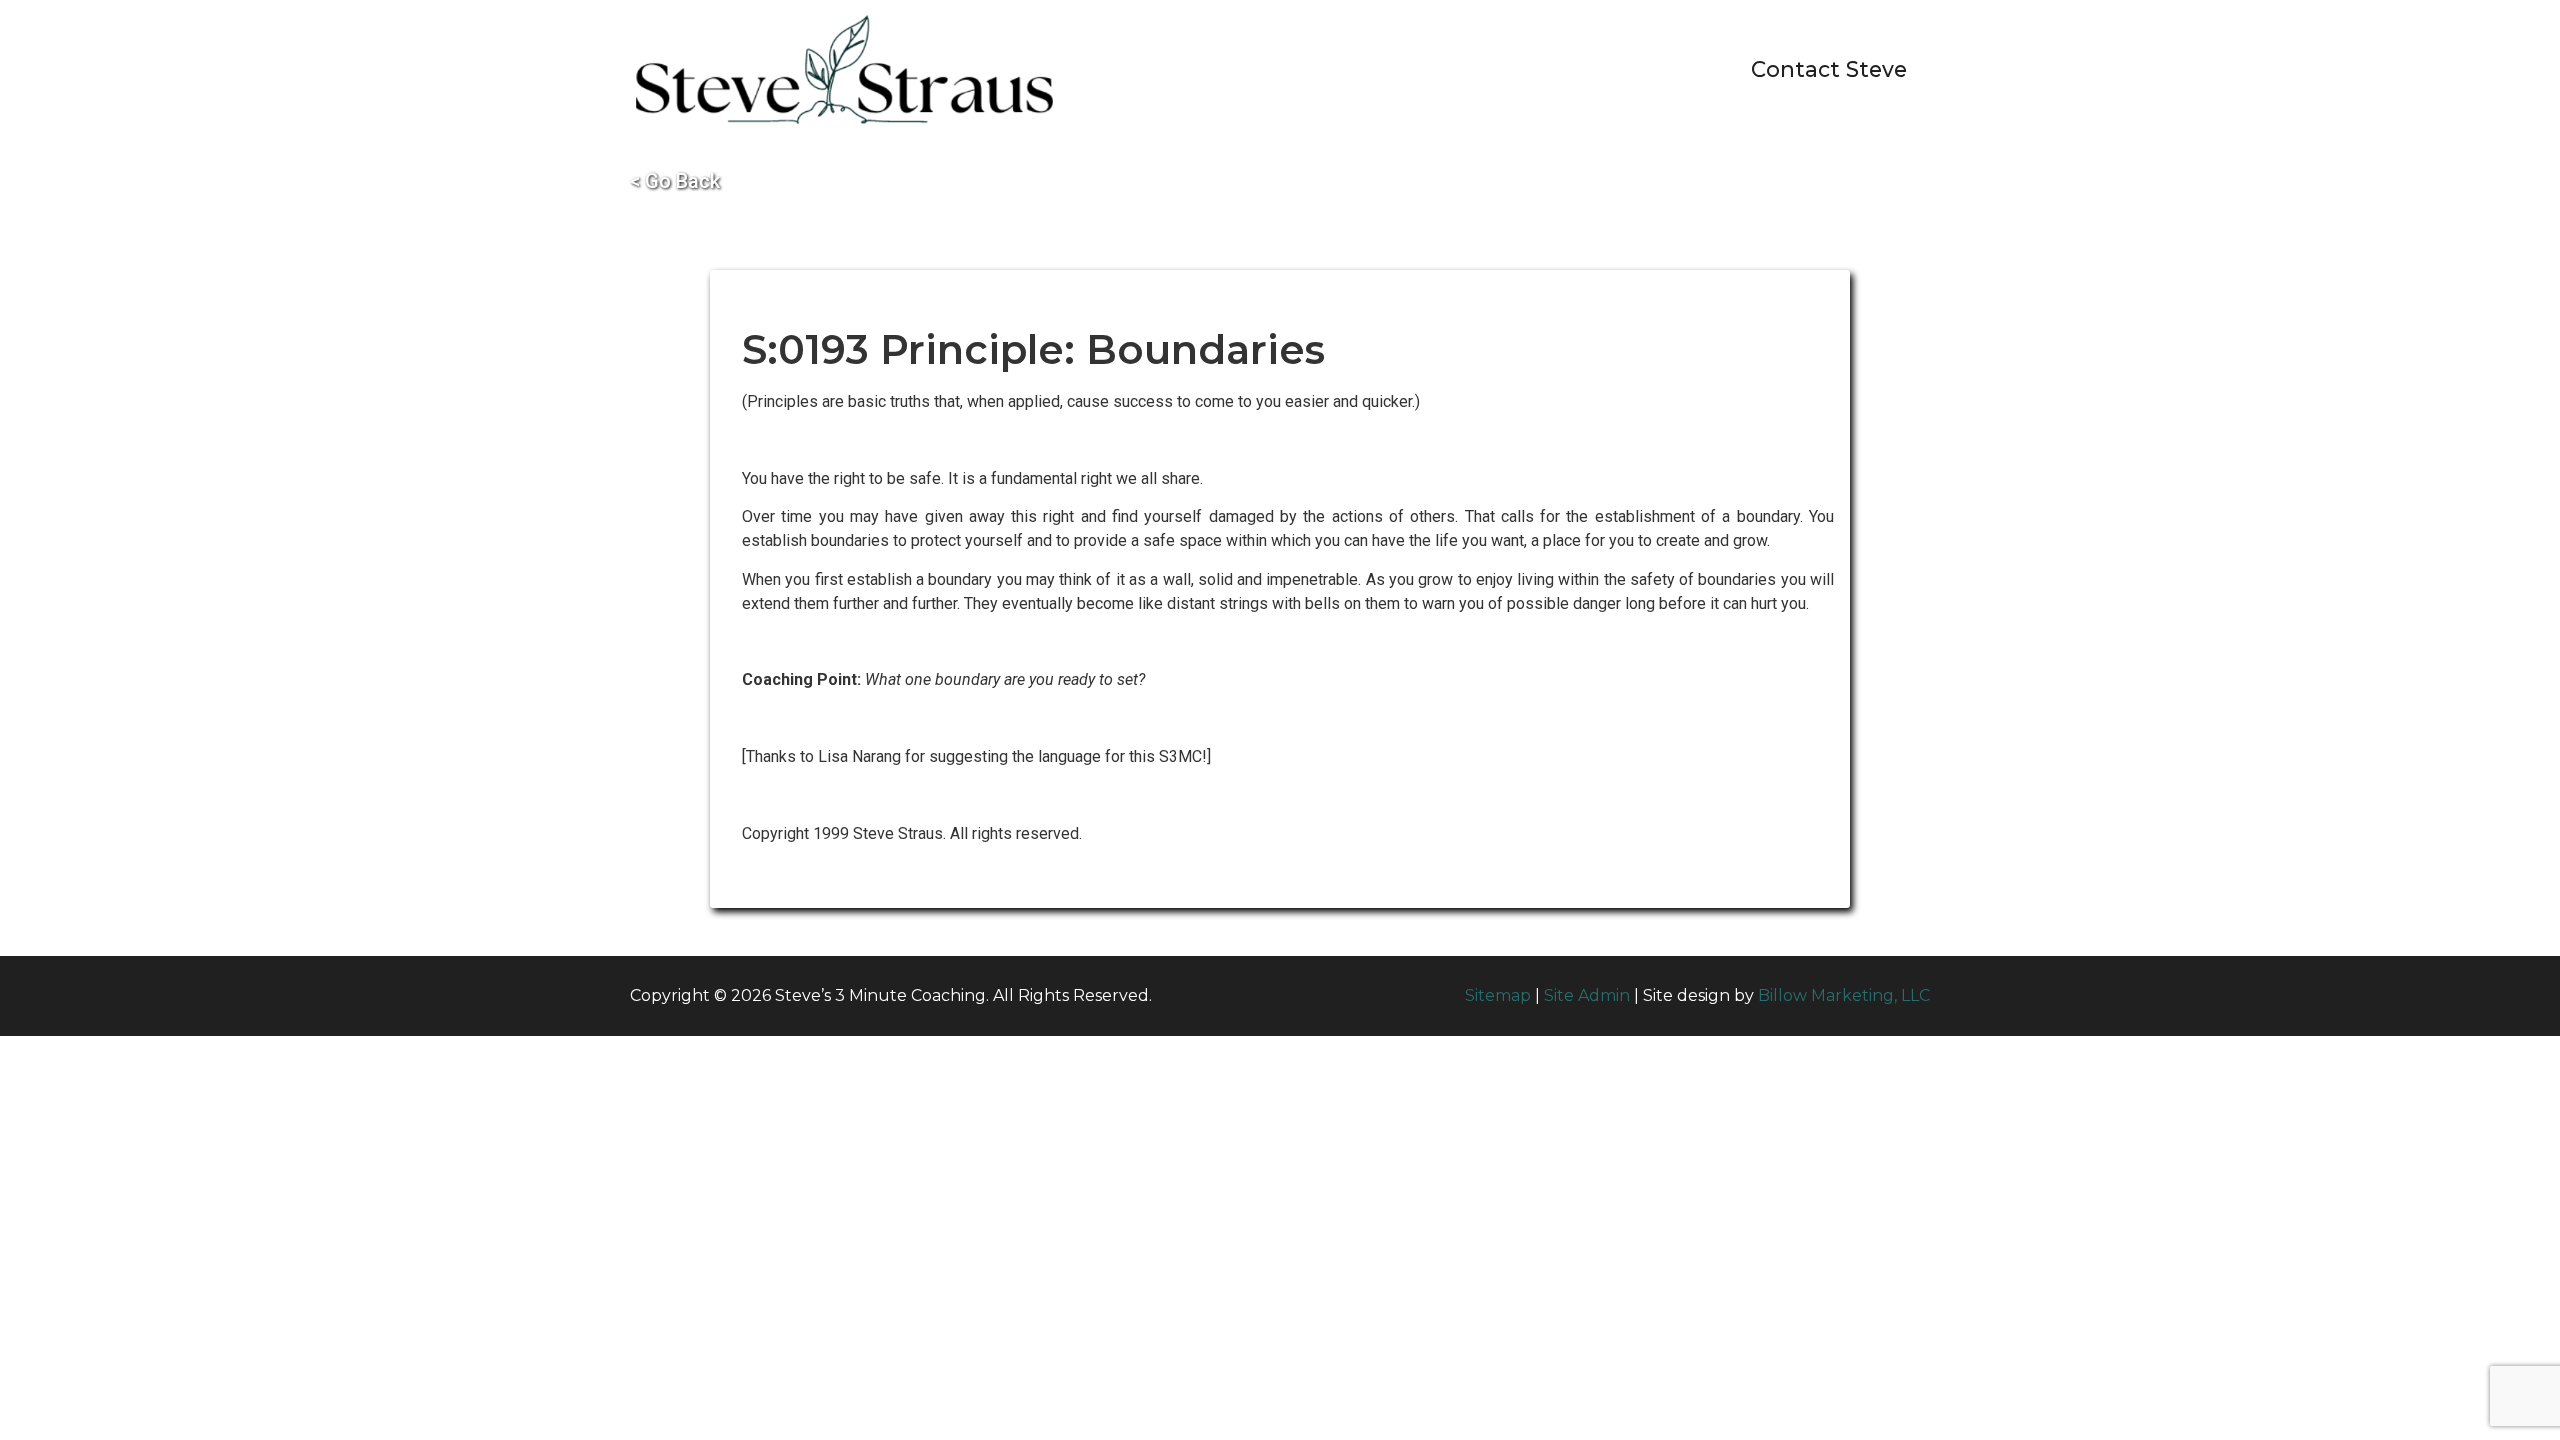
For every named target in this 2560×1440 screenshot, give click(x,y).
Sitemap (1498, 995)
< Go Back (675, 181)
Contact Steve (1829, 69)
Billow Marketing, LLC (1844, 995)
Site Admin (1587, 995)
